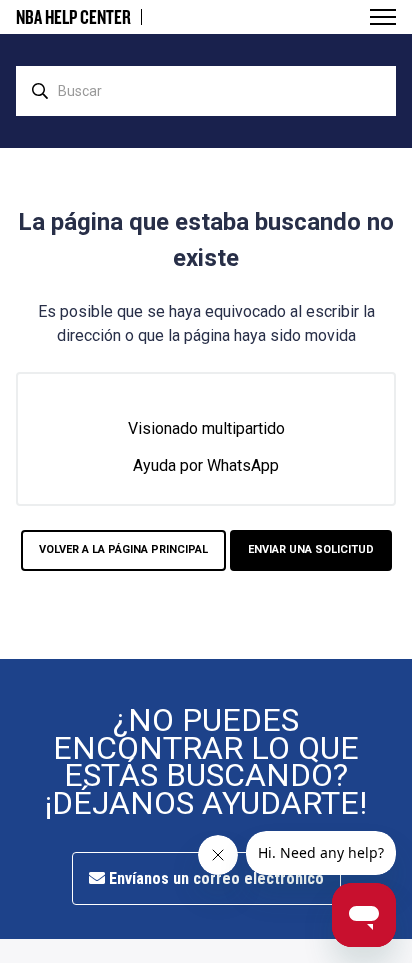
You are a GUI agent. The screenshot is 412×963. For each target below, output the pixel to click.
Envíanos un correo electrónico (214, 878)
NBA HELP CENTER (73, 17)
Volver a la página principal (123, 549)
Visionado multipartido (206, 428)
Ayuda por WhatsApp (206, 465)
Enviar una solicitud (311, 549)
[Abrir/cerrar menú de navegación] (383, 17)
